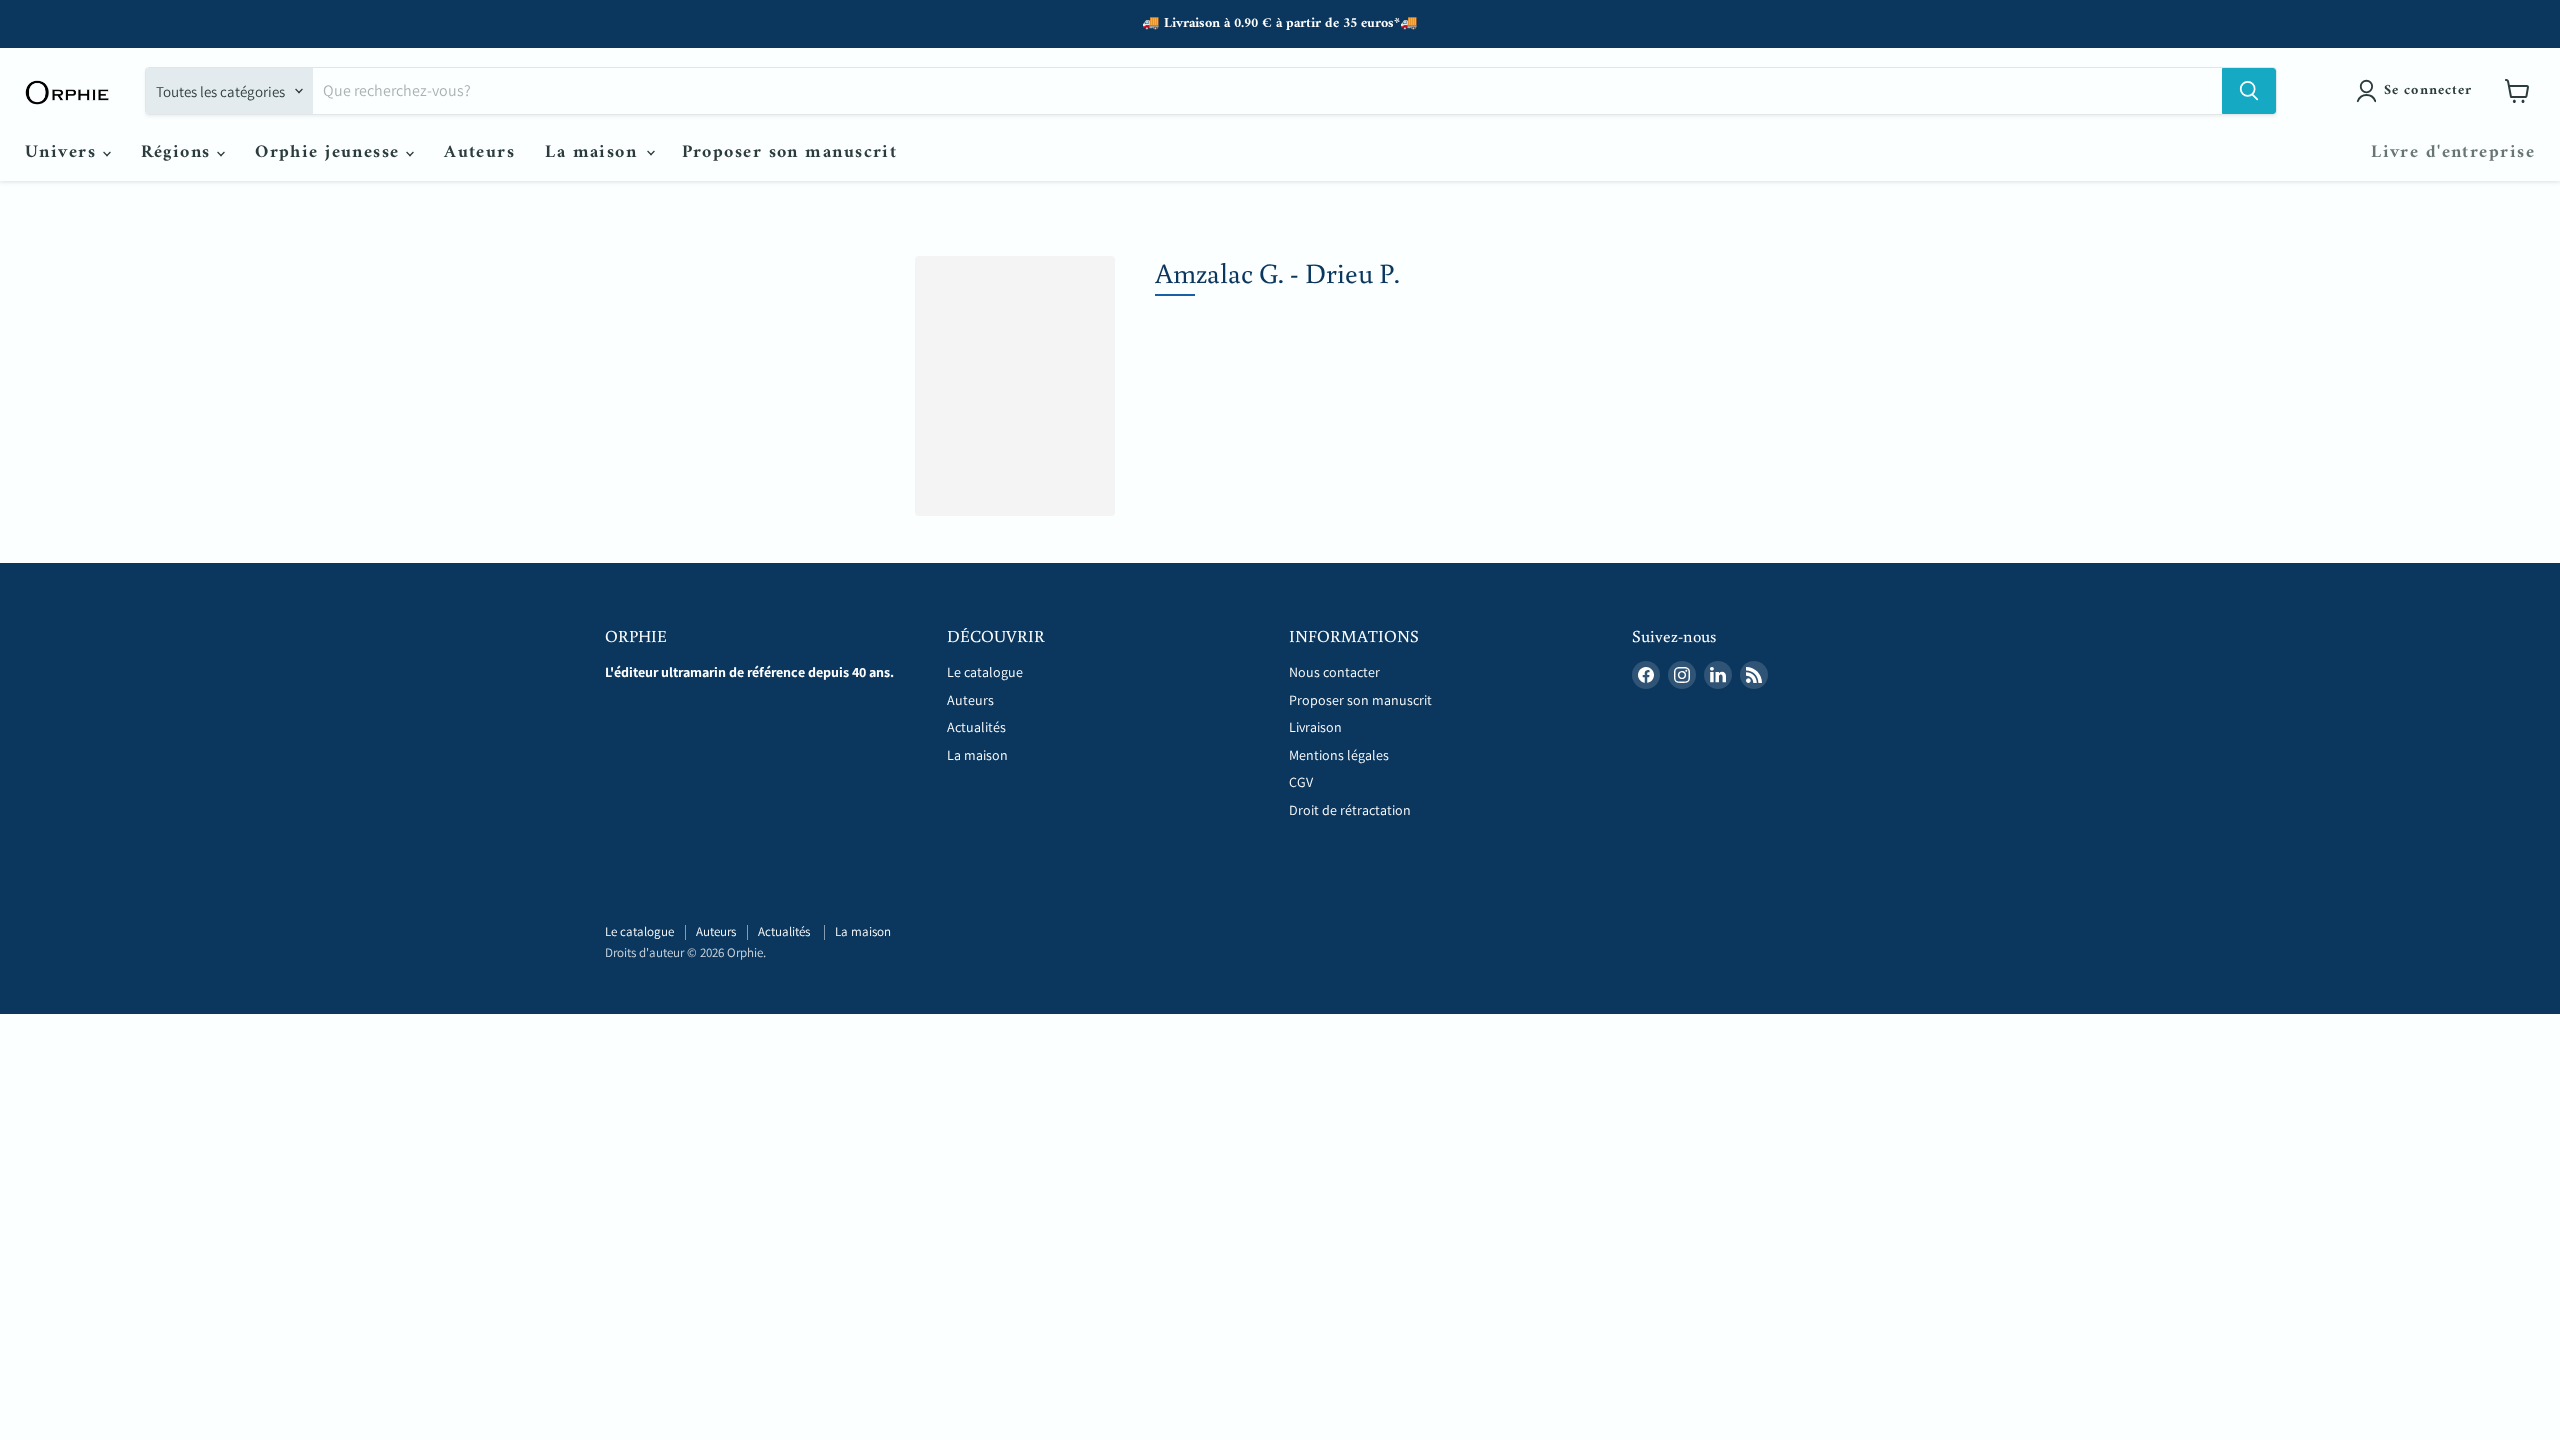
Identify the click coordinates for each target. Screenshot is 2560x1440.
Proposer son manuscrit (790, 152)
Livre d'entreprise (2453, 152)
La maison (594, 152)
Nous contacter (1334, 672)
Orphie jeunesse (330, 152)
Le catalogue (985, 672)
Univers (64, 152)
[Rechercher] (2249, 91)
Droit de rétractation (1350, 810)
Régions (179, 152)
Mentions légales (1339, 755)
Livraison (1315, 727)
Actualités (978, 727)
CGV (1301, 782)
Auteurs (479, 152)
